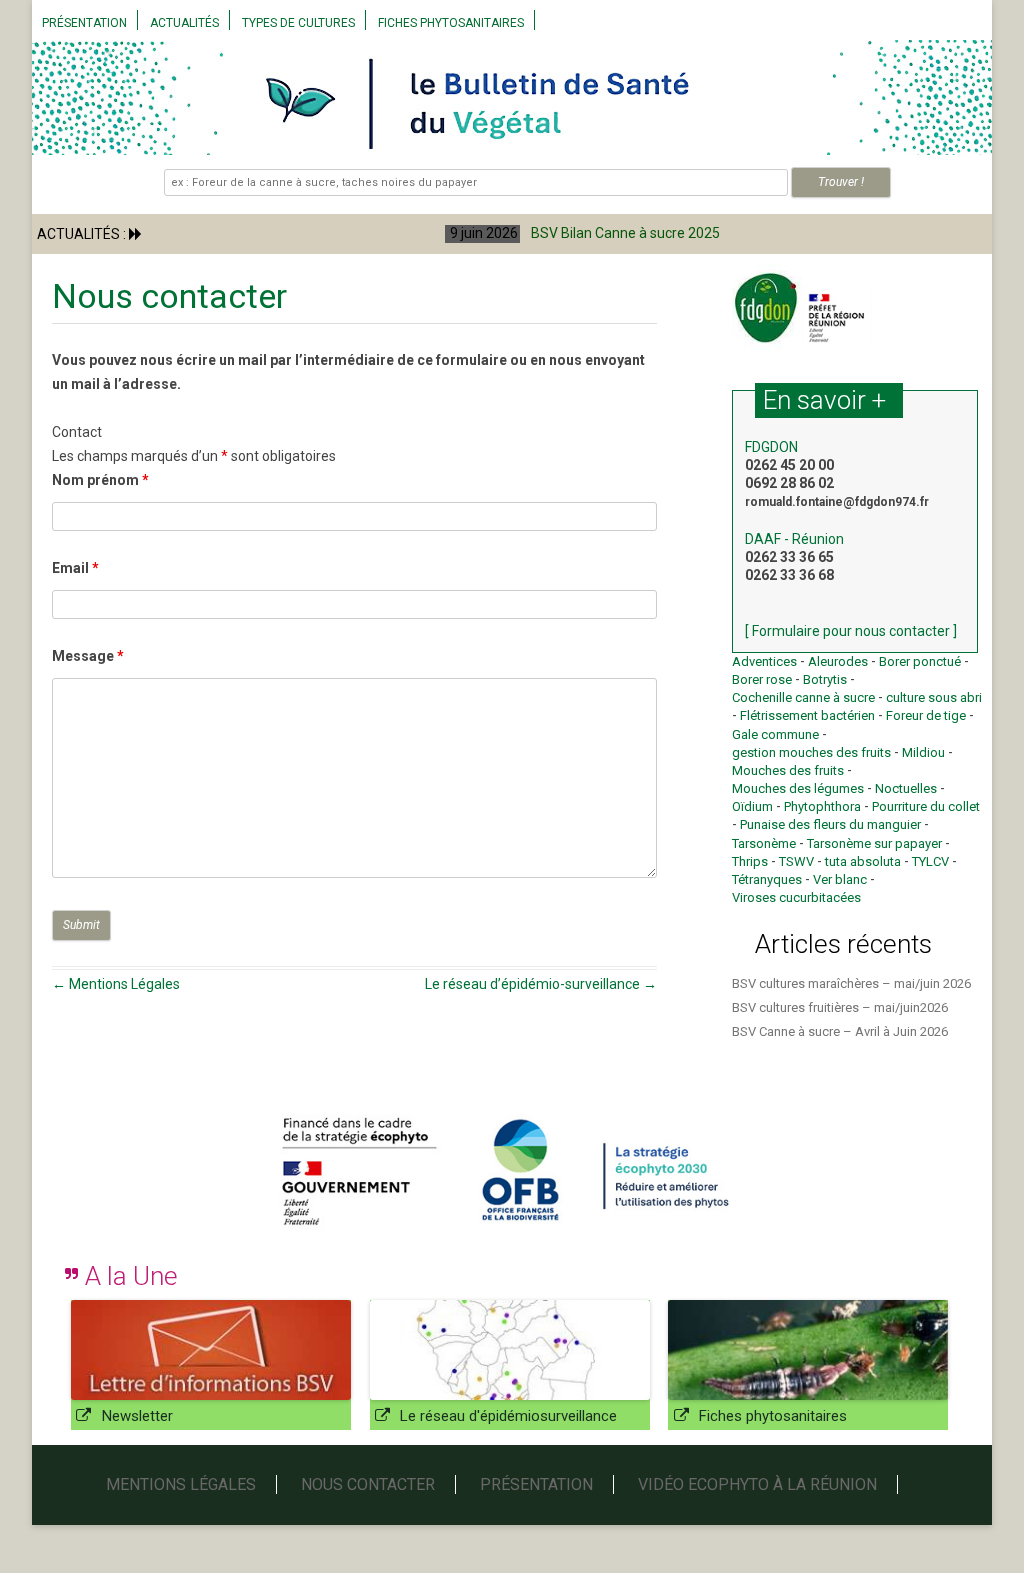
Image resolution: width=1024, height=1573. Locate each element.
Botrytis (825, 679)
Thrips (750, 861)
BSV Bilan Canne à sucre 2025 (351, 233)
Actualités (184, 23)
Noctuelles (906, 788)
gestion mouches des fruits (811, 752)
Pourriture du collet (926, 806)
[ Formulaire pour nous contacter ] (851, 631)
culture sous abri (934, 697)
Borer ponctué (920, 661)
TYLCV (930, 861)
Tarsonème (764, 843)
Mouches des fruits (788, 770)
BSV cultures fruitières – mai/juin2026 (840, 1007)
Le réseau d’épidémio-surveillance (541, 984)
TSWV (796, 861)
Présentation (84, 23)
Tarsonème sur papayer (874, 843)
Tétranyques (767, 879)
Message (88, 656)
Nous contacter (368, 1484)
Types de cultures (298, 23)
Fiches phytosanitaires (451, 23)
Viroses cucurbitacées (796, 897)
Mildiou (923, 752)
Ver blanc (840, 879)
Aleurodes (838, 661)
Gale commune (775, 734)
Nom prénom (100, 480)
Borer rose (762, 679)
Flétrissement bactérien (807, 715)
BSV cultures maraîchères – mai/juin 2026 (851, 983)
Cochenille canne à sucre (803, 697)
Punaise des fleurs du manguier (830, 824)
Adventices (764, 661)
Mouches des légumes (798, 788)
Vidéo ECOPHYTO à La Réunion (757, 1484)
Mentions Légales (116, 984)
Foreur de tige (926, 715)
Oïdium (752, 806)
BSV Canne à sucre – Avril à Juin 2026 (840, 1031)
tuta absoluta (863, 861)
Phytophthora (822, 806)
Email (75, 568)
